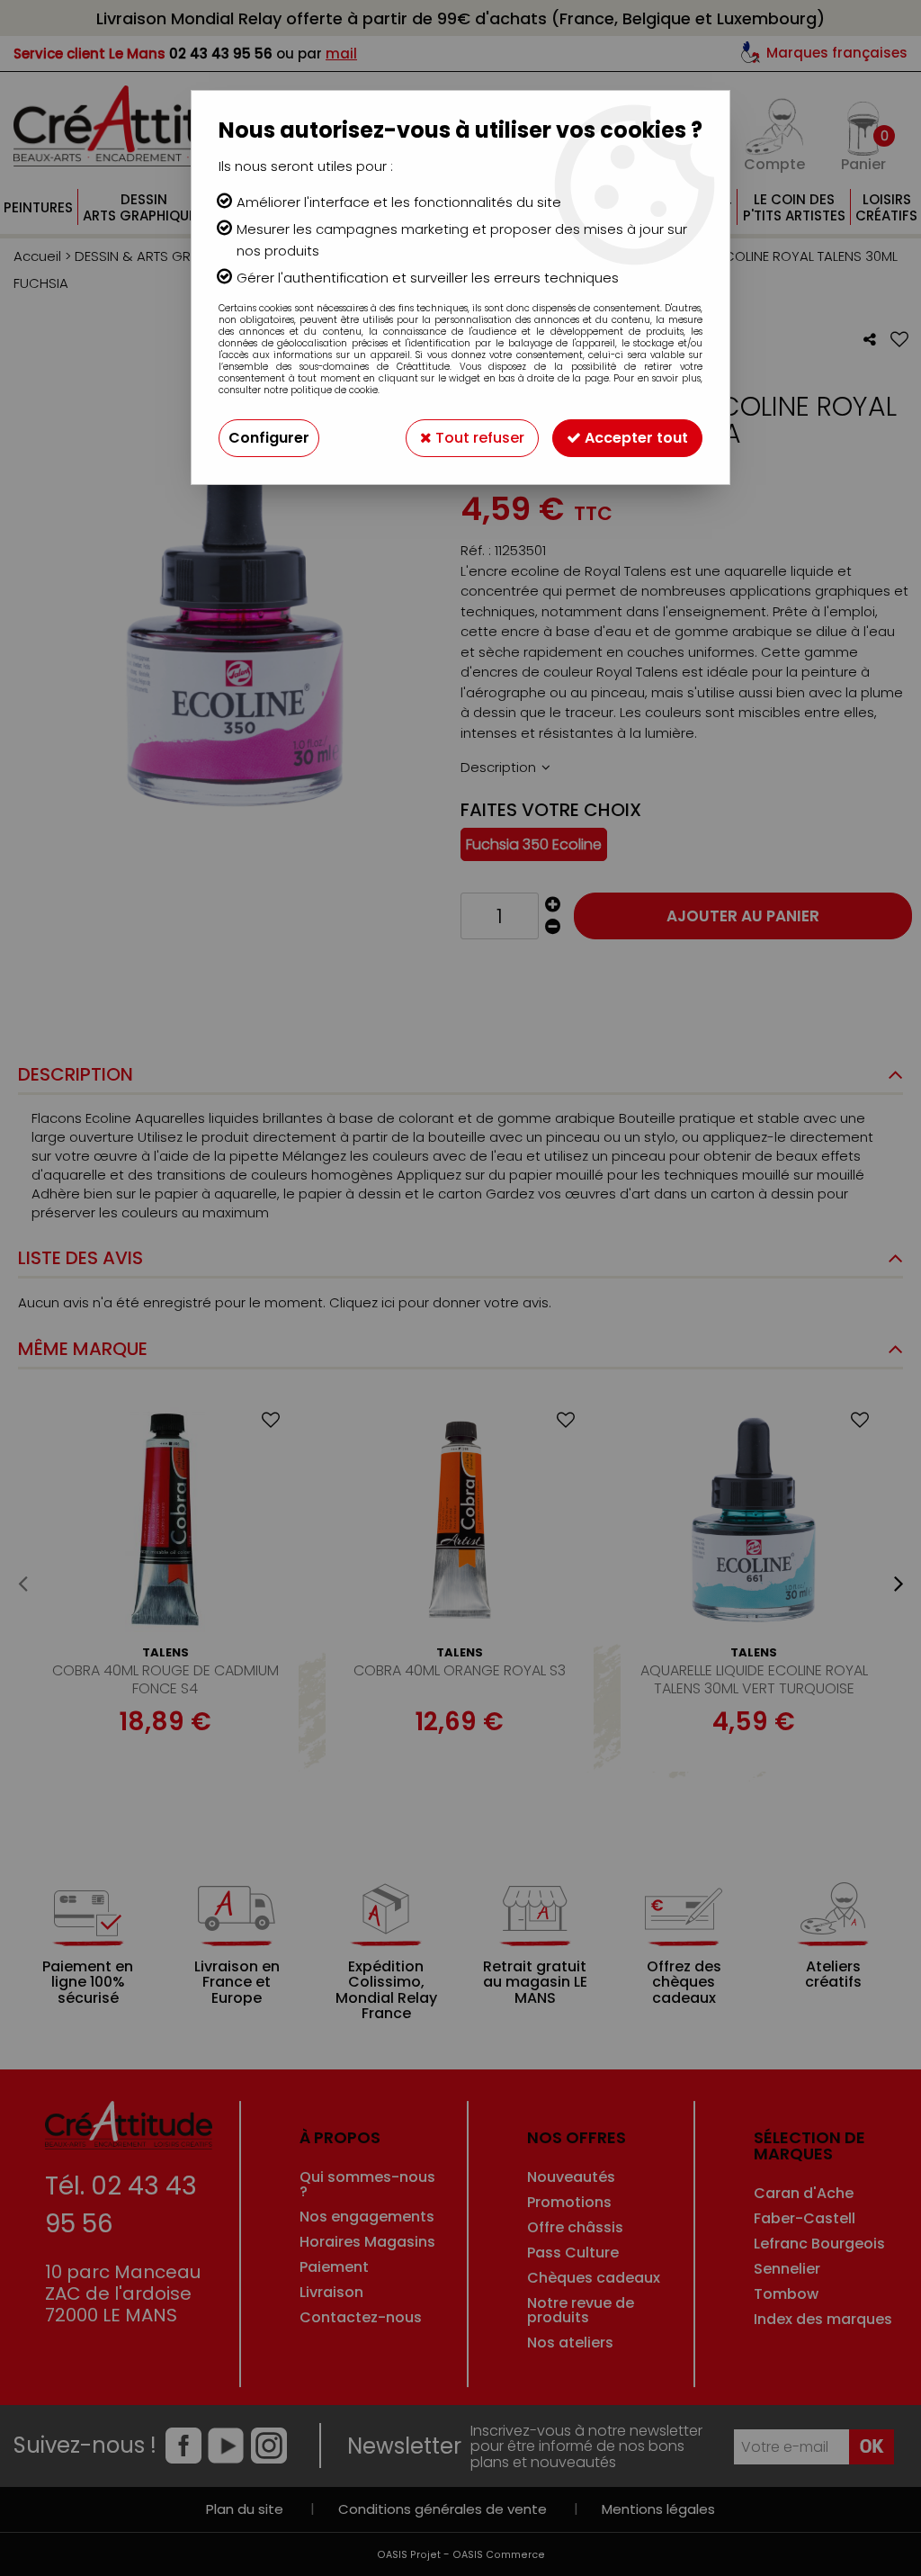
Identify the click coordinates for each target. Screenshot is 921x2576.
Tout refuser (478, 438)
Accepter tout (635, 438)
